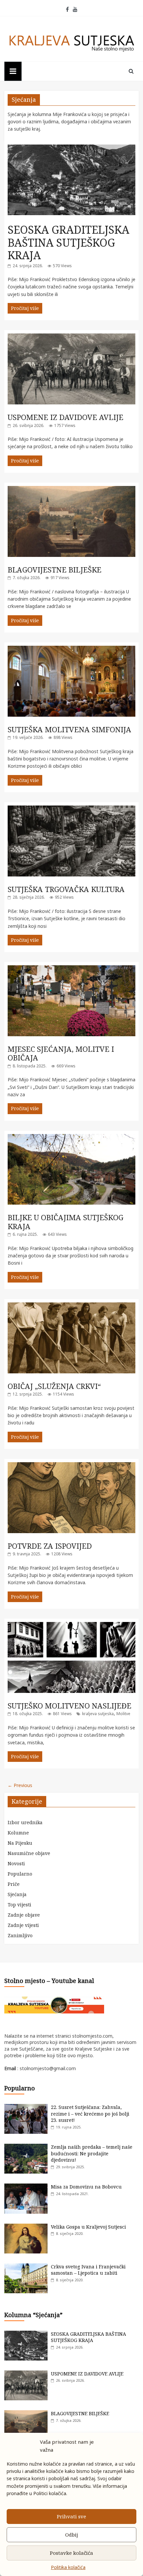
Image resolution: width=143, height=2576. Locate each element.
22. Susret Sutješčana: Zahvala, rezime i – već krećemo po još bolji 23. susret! (90, 2114)
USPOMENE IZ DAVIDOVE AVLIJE (66, 417)
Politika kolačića (68, 2567)
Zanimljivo (20, 1935)
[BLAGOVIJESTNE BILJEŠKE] (71, 489)
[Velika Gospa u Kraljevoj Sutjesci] (26, 2227)
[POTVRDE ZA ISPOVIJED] (71, 1466)
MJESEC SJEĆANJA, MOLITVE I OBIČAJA (61, 1053)
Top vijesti (19, 1905)
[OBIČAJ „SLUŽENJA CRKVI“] (71, 1306)
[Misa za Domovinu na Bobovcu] (26, 2187)
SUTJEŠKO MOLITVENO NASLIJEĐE (70, 1706)
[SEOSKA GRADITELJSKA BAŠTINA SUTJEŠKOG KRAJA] (71, 148)
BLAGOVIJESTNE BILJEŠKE (55, 569)
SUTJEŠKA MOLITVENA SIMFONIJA (70, 729)
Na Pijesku (20, 1843)
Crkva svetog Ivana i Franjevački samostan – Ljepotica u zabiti (88, 2270)
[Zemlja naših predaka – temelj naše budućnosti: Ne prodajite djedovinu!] (26, 2147)
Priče (14, 1884)
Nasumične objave (29, 1853)
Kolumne (18, 1833)
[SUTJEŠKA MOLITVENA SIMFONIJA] (71, 649)
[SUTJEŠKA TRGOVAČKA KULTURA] (71, 809)
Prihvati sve (71, 2516)
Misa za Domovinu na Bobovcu (86, 2187)
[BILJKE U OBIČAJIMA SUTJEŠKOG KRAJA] (71, 1138)
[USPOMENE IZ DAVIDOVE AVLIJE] (71, 337)
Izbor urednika (25, 1822)
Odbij (72, 2535)
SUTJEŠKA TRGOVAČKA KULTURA (66, 889)
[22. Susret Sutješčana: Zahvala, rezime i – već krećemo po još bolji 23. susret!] (26, 2107)
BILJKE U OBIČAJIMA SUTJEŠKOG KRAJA (66, 1222)
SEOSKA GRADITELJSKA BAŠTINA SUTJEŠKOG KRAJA (69, 242)
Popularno (20, 1874)
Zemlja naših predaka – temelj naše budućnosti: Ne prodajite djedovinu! (92, 2153)
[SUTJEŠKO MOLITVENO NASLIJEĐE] (71, 1625)
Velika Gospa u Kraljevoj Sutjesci (88, 2227)
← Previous (20, 1785)
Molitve (123, 1714)
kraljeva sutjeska (98, 1714)
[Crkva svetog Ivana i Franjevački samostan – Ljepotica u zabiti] (26, 2267)
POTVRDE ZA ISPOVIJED (50, 1546)
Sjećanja (17, 1894)
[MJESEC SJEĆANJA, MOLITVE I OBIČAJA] (71, 969)
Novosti (16, 1863)
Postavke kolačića (71, 2553)
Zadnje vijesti (23, 1925)
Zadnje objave (24, 1915)
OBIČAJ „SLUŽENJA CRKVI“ (54, 1386)
